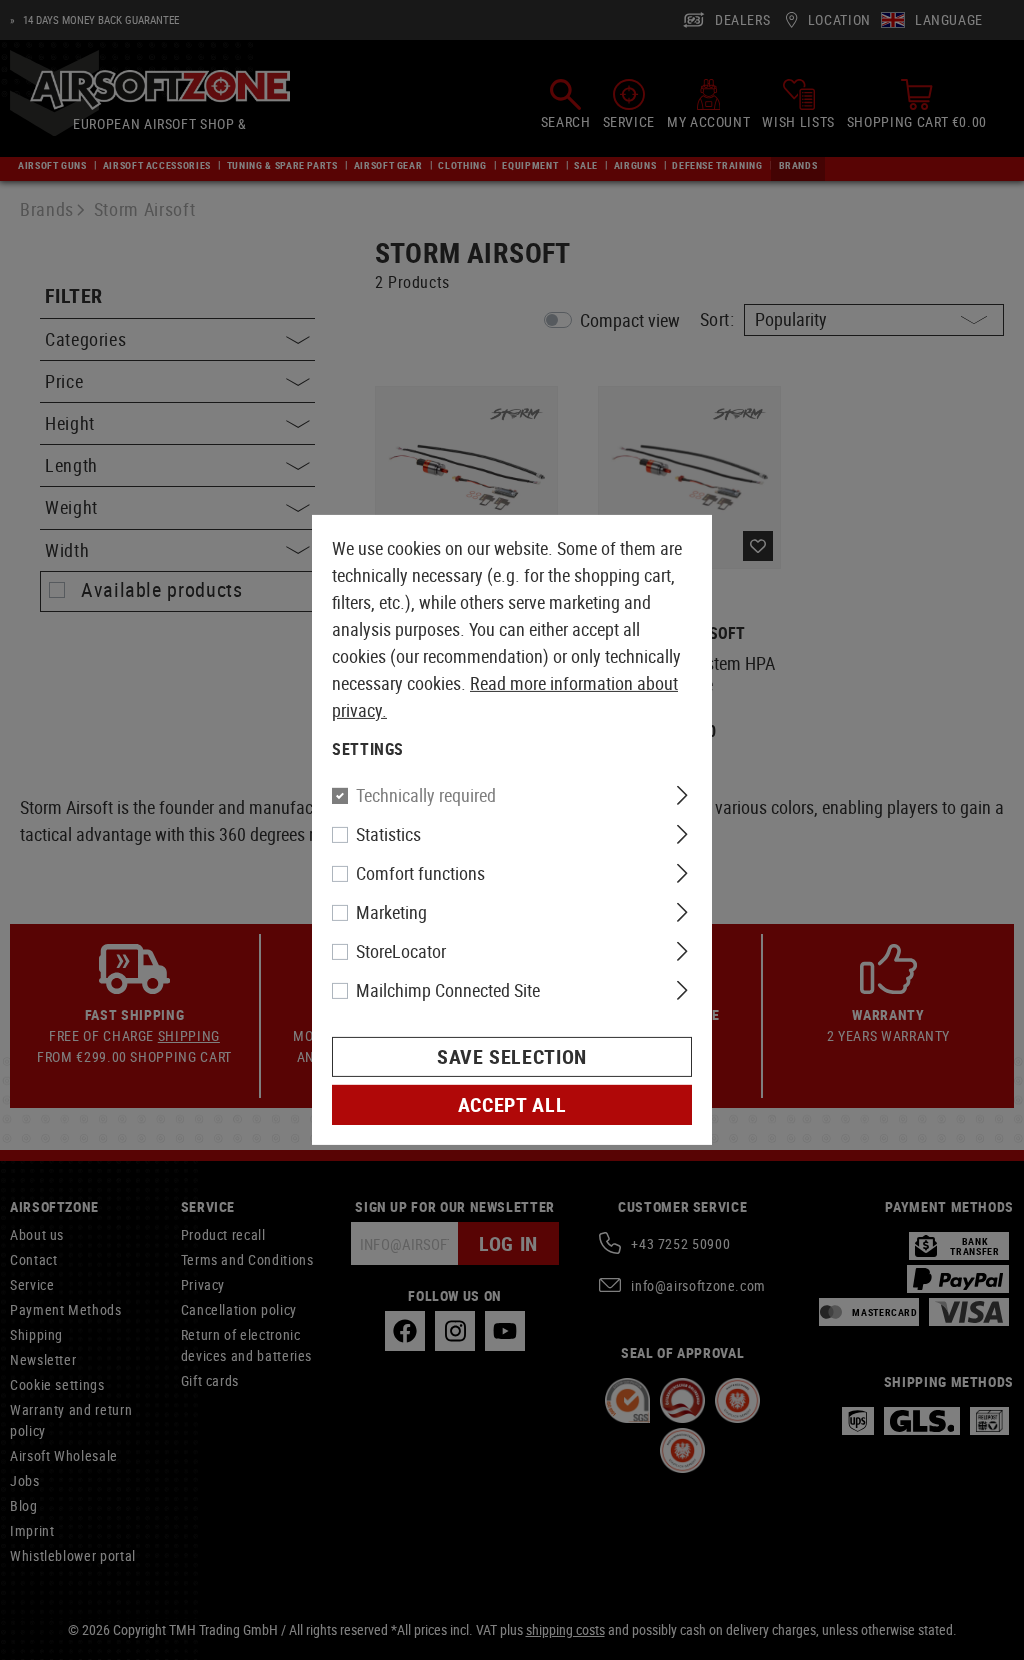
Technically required (426, 795)
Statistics (388, 834)
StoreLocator (401, 951)
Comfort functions (420, 873)
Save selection (512, 1056)
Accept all (512, 1104)
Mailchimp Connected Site (448, 990)
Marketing (391, 912)
